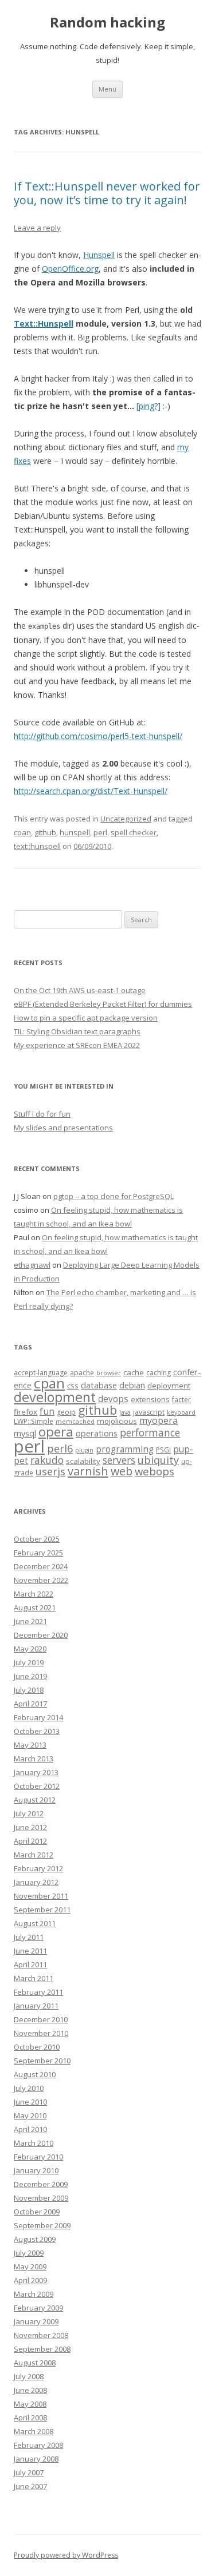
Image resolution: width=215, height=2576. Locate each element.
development (55, 1397)
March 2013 (34, 1759)
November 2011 (41, 1896)
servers (119, 1460)
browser (109, 1373)
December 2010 (41, 2019)
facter (181, 1400)
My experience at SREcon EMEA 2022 (77, 1045)
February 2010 (38, 2157)
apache (82, 1373)
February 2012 (38, 1868)
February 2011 (38, 1992)
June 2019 (30, 1676)
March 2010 (34, 2143)
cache (134, 1372)
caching (159, 1373)
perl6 (60, 1448)
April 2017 (30, 1704)
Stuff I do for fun (42, 1114)
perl (100, 832)
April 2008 (30, 2418)
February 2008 (38, 2445)
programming (125, 1449)
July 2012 (29, 1813)
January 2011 (36, 2006)
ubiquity (158, 1460)
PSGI (163, 1450)
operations (97, 1433)
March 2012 (34, 1855)
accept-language (41, 1373)
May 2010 (30, 2115)
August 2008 (35, 2363)
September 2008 (42, 2349)
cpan (22, 832)
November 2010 (41, 2033)
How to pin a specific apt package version (86, 1018)
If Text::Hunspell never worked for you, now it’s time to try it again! (107, 193)
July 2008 (29, 2376)
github (45, 832)
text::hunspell (37, 846)
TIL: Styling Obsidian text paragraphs (77, 1031)
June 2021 (30, 1621)
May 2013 (30, 1745)
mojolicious (117, 1421)
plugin (84, 1450)
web (122, 1471)
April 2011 (30, 1964)
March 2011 (34, 1978)
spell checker (134, 832)
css (73, 1386)
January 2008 (36, 2459)
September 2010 (42, 2061)
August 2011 (35, 1923)
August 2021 (35, 1607)
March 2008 (34, 2431)
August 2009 (35, 2239)
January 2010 (36, 2170)
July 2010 (29, 2088)
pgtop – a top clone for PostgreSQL (114, 1196)
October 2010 (37, 2047)
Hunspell (99, 255)
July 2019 (29, 1662)
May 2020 (30, 1649)
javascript (149, 1412)
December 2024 (41, 1566)
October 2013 (37, 1731)
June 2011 (30, 1951)
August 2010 (35, 2074)
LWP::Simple (34, 1421)
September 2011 (42, 1910)
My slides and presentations (63, 1128)
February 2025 (38, 1553)
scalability (83, 1461)
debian (132, 1385)
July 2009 (29, 2253)
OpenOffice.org (70, 269)
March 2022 (34, 1594)
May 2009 (30, 2267)
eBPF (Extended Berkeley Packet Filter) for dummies (103, 1004)
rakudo (47, 1460)
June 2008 (30, 2390)
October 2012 (37, 1786)
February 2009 (38, 2308)
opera (56, 1432)
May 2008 (30, 2404)
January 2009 (36, 2321)
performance (150, 1432)
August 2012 (35, 1800)
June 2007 (30, 2486)
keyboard (181, 1412)
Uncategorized (126, 819)
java (125, 1412)
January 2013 (36, 1772)
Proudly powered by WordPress (66, 2555)
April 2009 (30, 2280)
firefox (26, 1412)
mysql (25, 1433)
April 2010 (30, 2129)
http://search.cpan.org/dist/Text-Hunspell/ (91, 791)
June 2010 (30, 2102)
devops (113, 1399)
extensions (150, 1399)
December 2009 (41, 2184)
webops (155, 1471)
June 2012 (30, 1827)
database (99, 1385)
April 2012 (30, 1841)
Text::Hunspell (44, 324)
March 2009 (34, 2294)
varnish (88, 1471)
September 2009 (42, 2225)
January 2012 (36, 1882)
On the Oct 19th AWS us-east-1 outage (80, 990)
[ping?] (148, 406)
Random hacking (107, 23)
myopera (159, 1420)
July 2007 (29, 2472)
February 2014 (38, 1717)
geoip (66, 1412)
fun (47, 1411)
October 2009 (37, 2212)
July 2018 (29, 1690)
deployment (169, 1386)
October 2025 (37, 1539)
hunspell (75, 832)
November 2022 (41, 1580)
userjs (50, 1471)
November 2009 (41, 2198)
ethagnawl (32, 1265)
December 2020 (41, 1635)
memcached (75, 1422)
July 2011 (29, 1937)
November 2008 (41, 2335)
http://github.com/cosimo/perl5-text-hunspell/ (98, 736)
